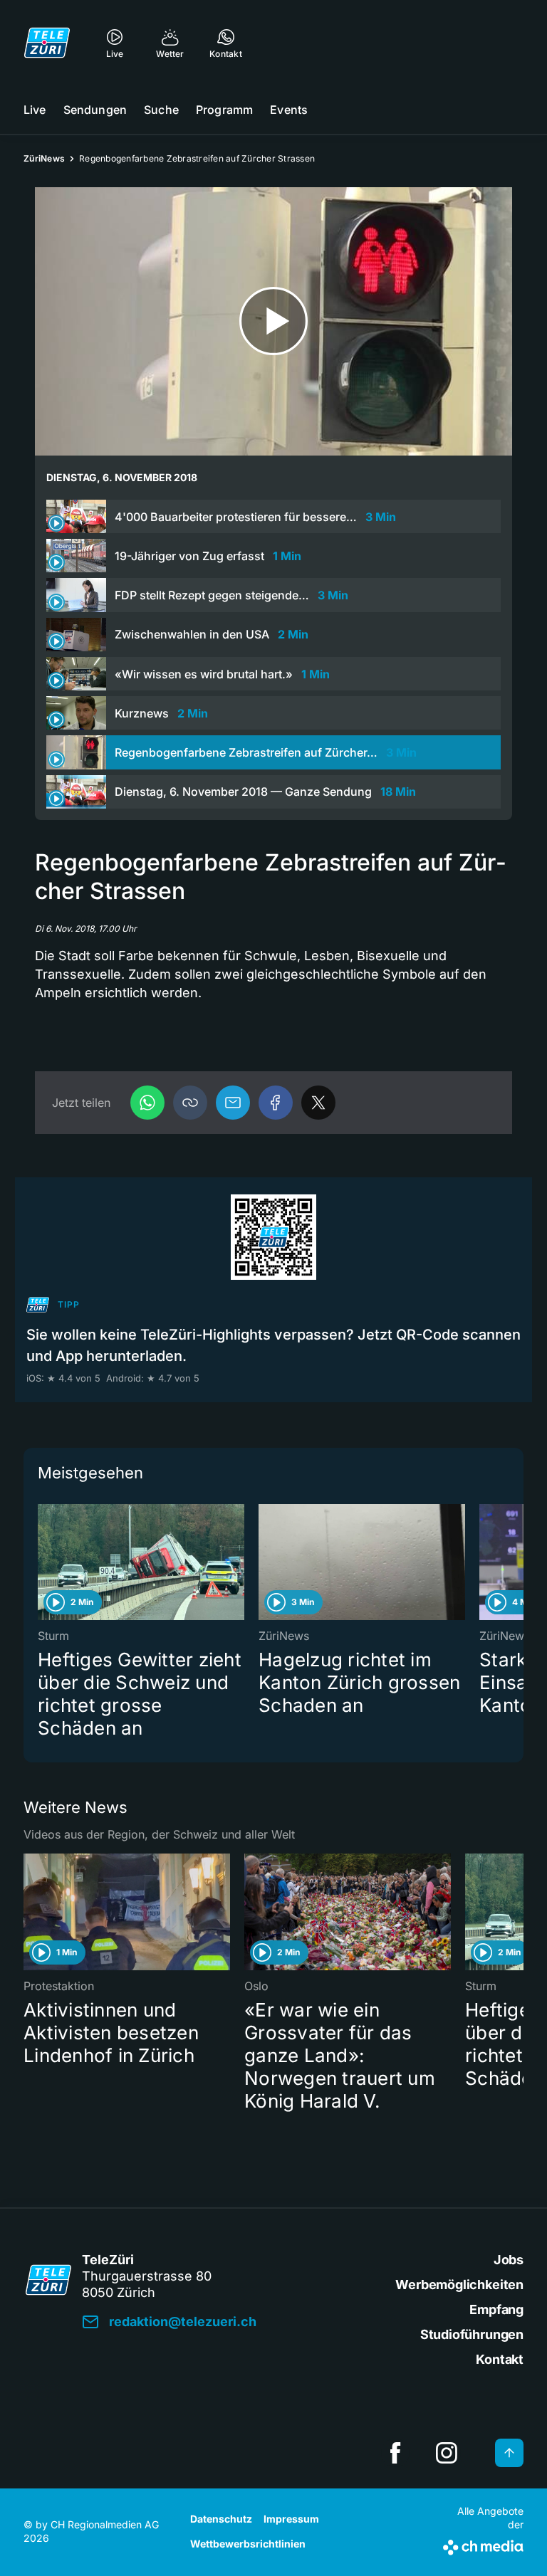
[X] (318, 1103)
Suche (161, 110)
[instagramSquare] (447, 2453)
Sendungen (95, 110)
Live (35, 110)
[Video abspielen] (273, 321)
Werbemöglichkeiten (459, 2285)
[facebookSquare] (395, 2453)
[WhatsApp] (147, 1103)
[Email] (233, 1103)
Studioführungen (472, 2334)
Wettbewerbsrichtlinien (248, 2544)
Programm (224, 110)
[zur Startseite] (47, 43)
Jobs (509, 2260)
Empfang (496, 2309)
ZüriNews (44, 158)
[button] (190, 1103)
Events (289, 110)
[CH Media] (483, 2545)
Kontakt (500, 2359)
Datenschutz (221, 2519)
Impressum (291, 2519)
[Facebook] (276, 1103)
